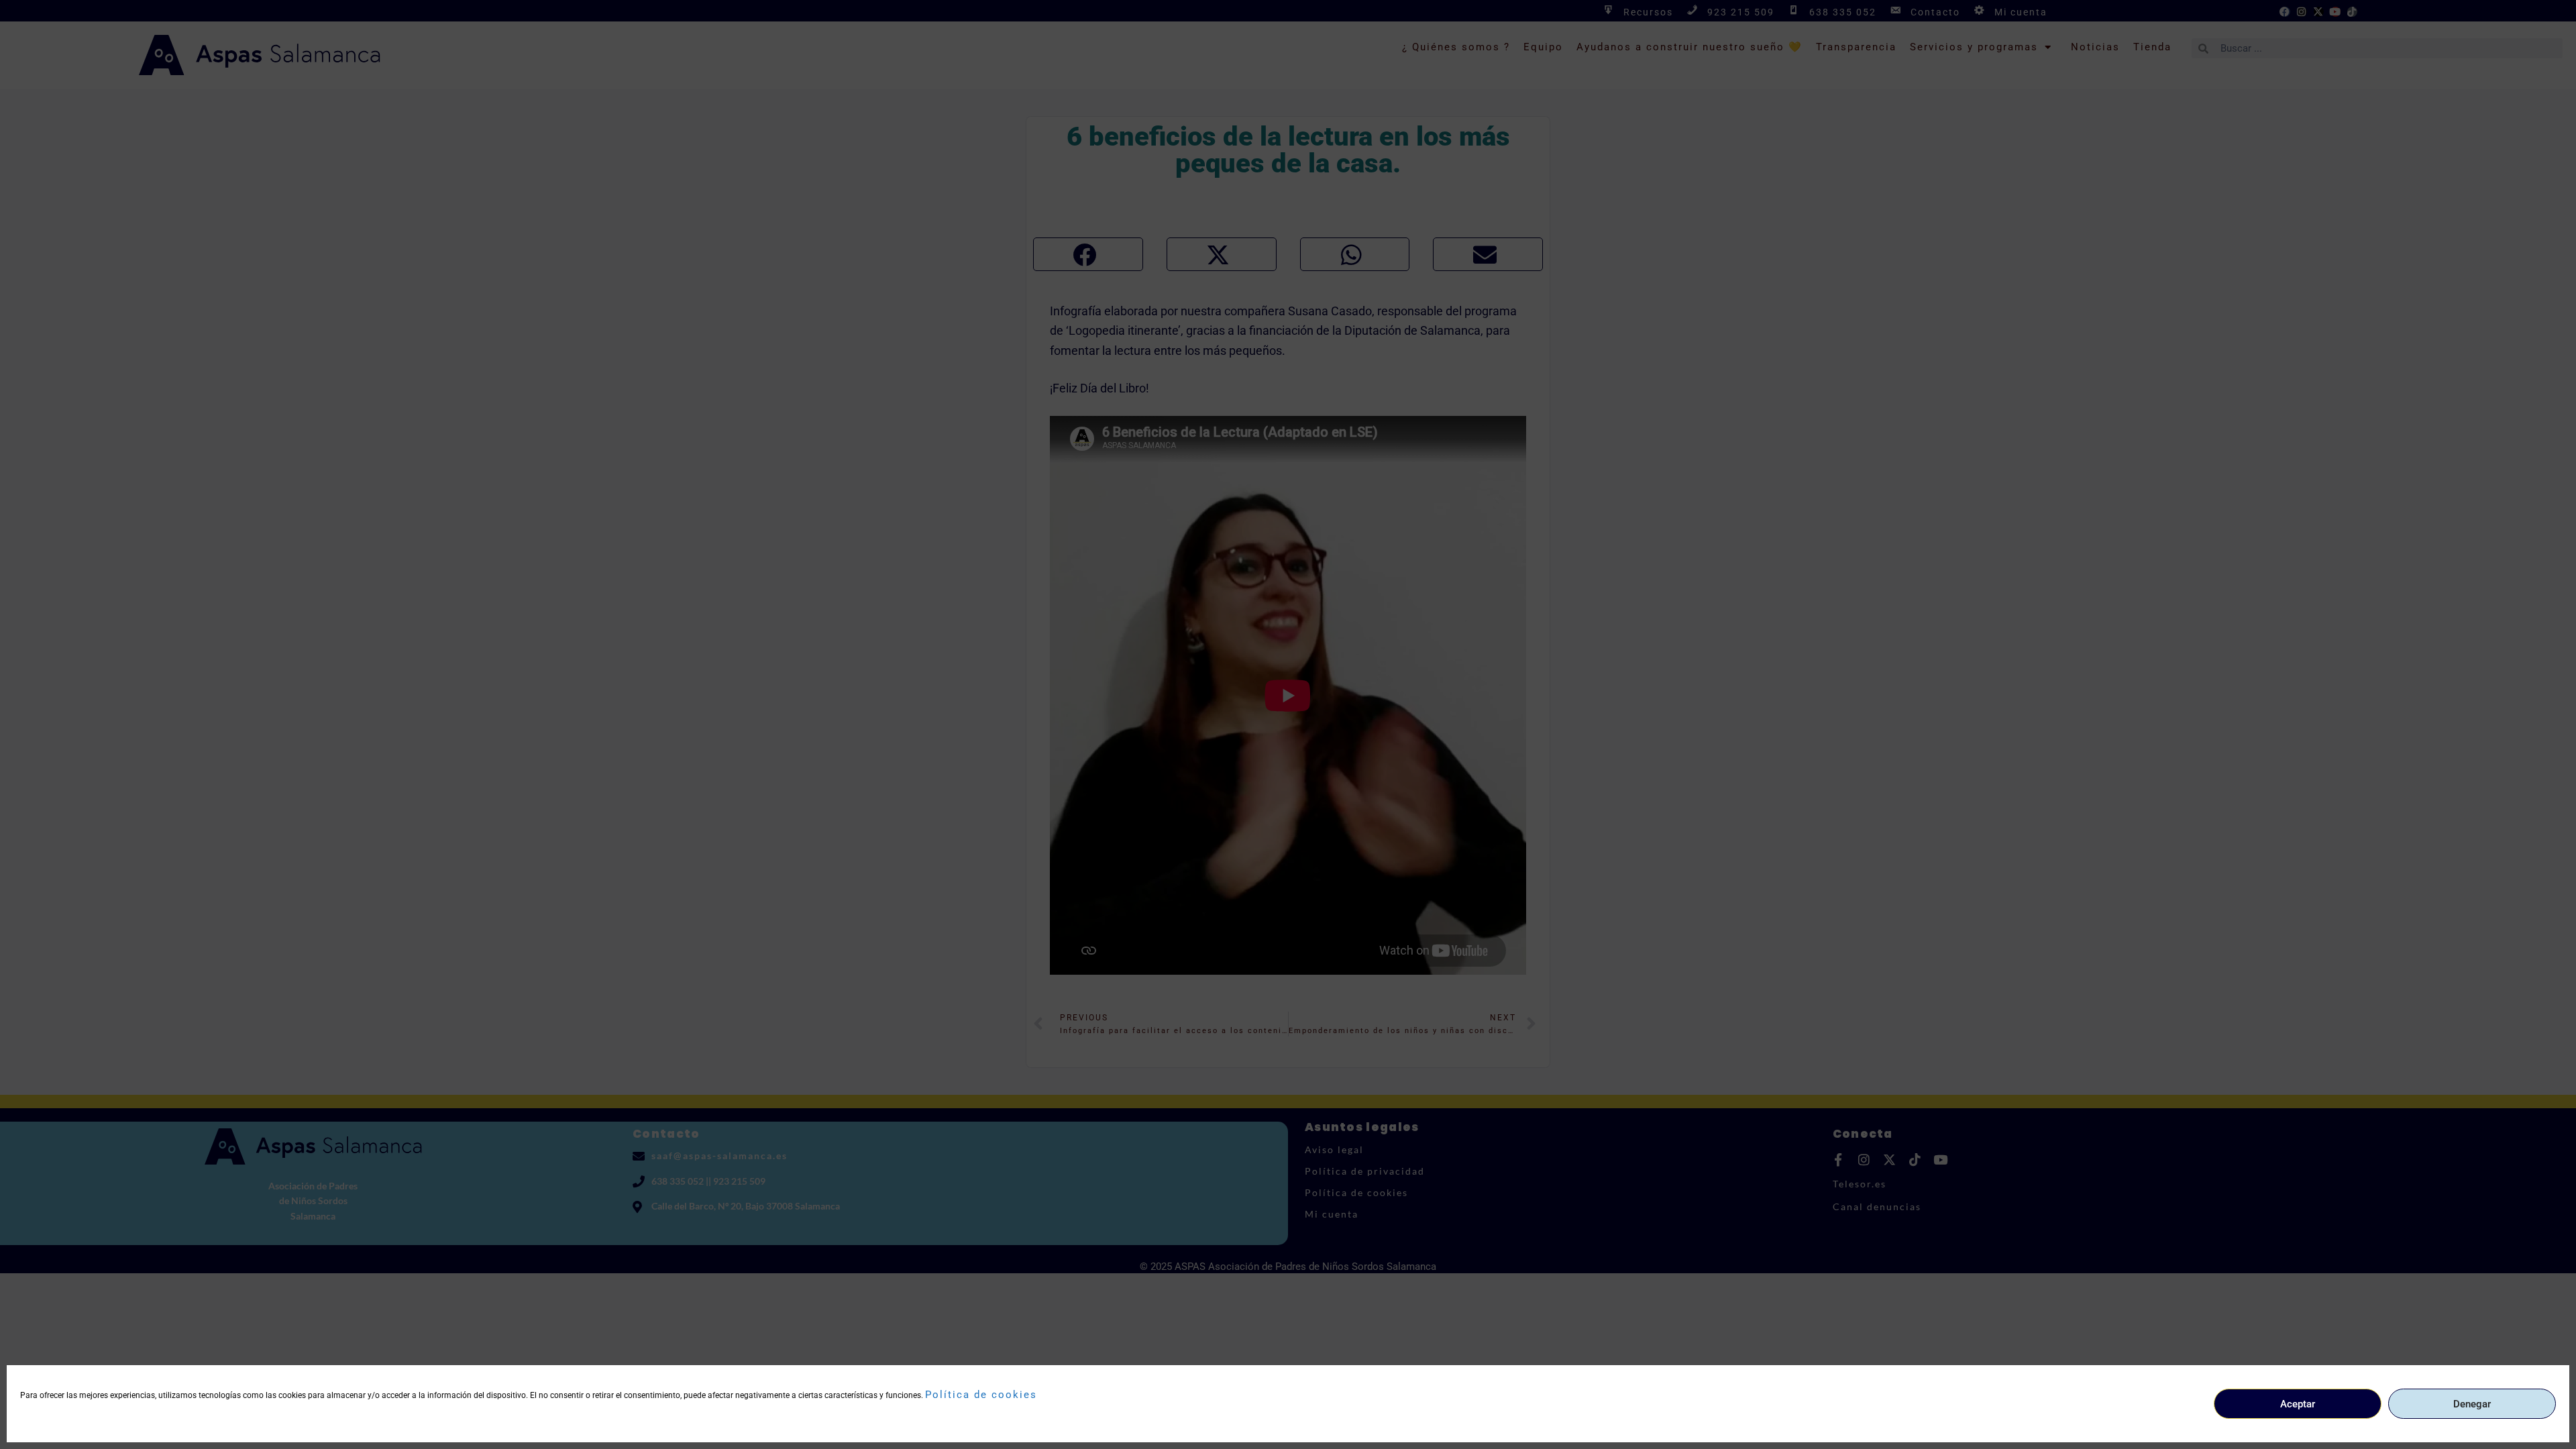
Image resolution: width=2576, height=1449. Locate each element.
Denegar (2472, 1404)
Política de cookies (981, 1395)
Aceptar (2298, 1404)
